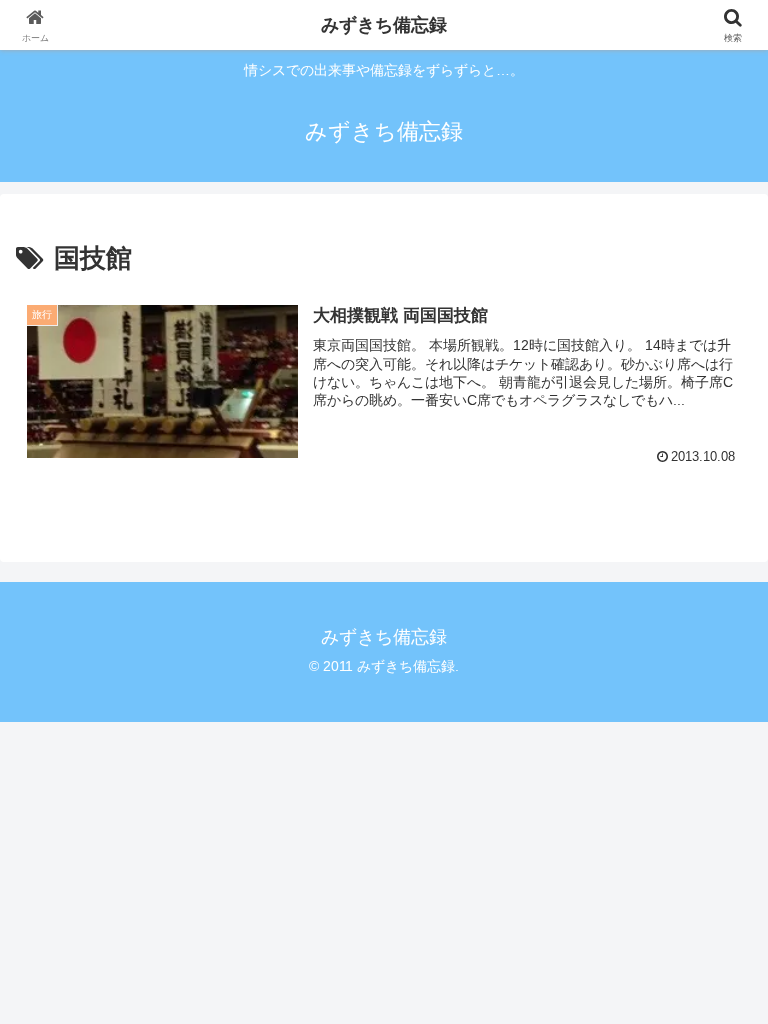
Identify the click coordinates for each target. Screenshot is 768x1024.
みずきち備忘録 (384, 25)
